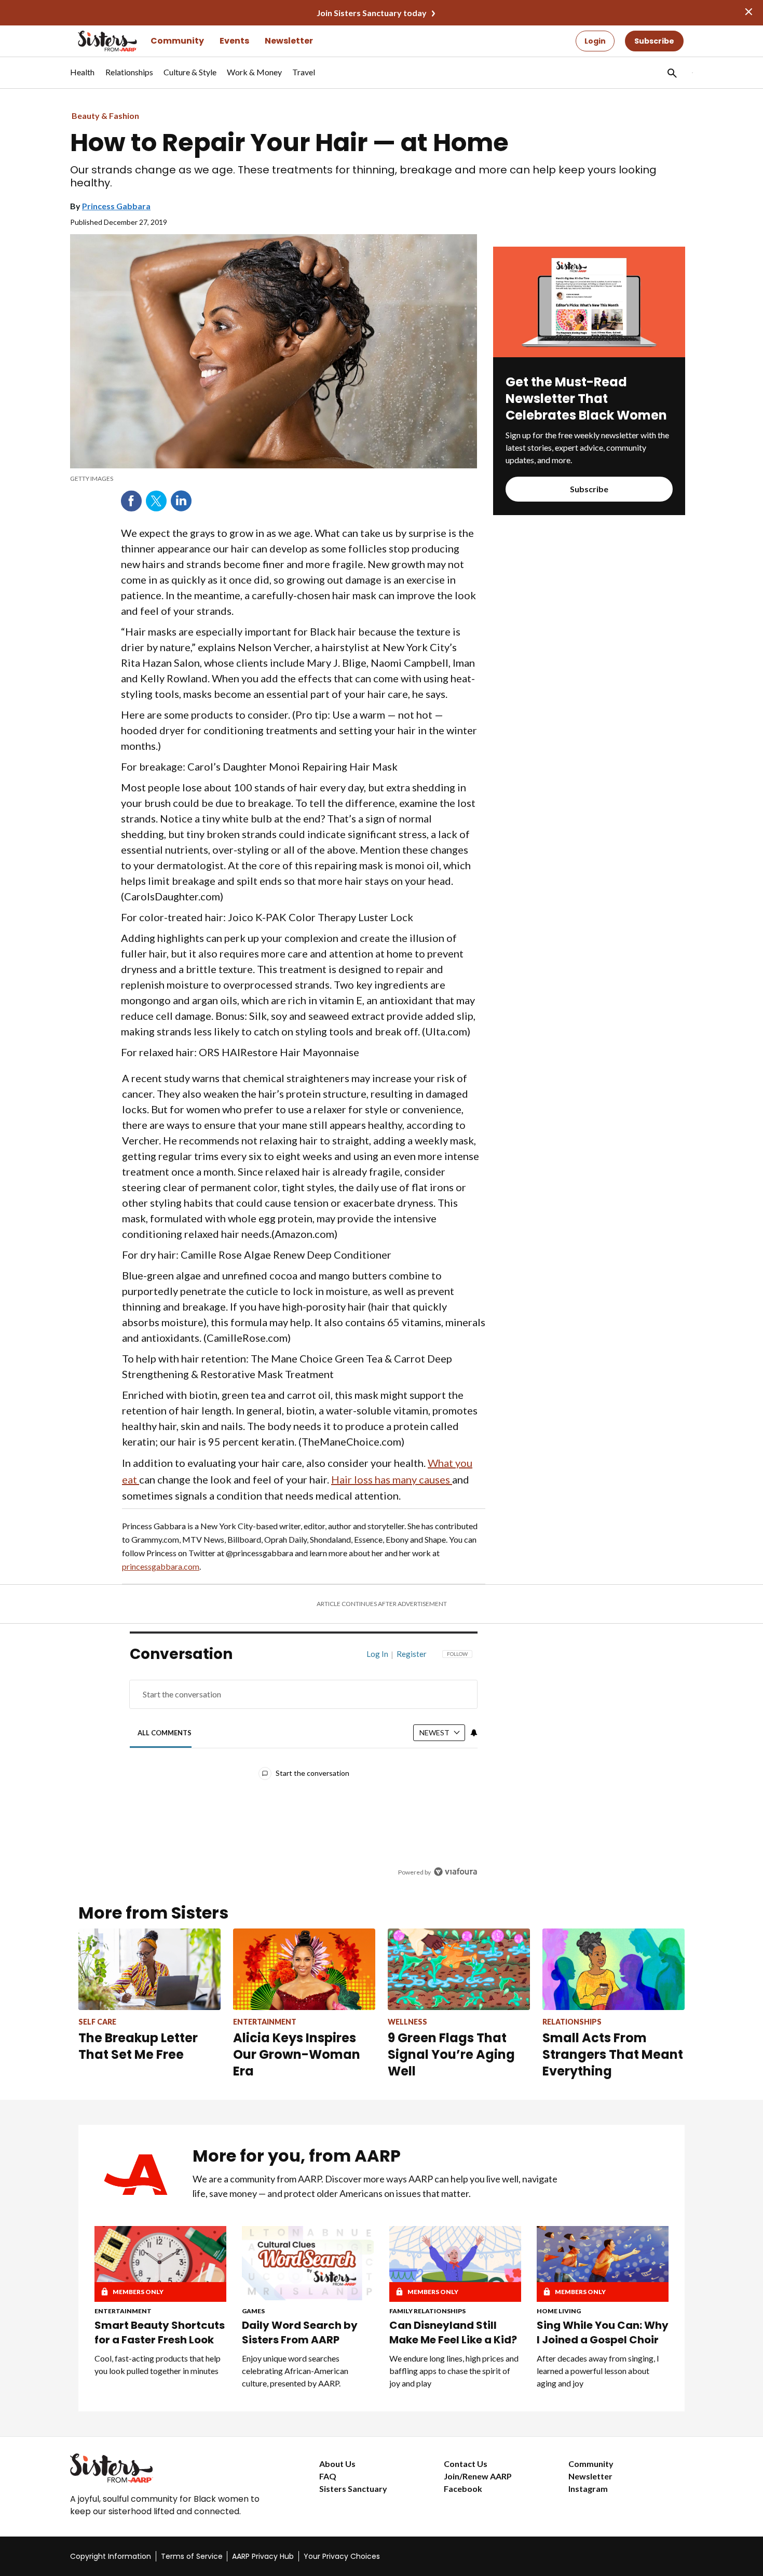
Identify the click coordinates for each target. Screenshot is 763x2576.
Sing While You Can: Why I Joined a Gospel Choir (603, 2332)
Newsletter (289, 41)
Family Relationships (427, 2311)
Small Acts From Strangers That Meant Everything (613, 2054)
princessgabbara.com (161, 1566)
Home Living (559, 2311)
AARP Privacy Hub (263, 2556)
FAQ (328, 2476)
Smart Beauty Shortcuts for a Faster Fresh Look (160, 2332)
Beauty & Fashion (105, 116)
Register (412, 1654)
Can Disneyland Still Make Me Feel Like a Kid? (453, 2332)
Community (177, 41)
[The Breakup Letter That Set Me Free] (149, 1969)
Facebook (131, 501)
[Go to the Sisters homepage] (96, 41)
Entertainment (123, 2311)
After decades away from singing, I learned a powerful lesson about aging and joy (598, 2371)
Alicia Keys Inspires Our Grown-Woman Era (297, 2054)
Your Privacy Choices (342, 2556)
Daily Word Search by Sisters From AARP (300, 2332)
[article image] (589, 354)
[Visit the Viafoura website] (455, 1872)
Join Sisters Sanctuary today (372, 13)
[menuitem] (83, 77)
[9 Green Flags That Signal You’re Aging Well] (459, 1969)
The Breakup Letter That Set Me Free (138, 2046)
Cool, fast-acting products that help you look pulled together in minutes (158, 2364)
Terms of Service (192, 2556)
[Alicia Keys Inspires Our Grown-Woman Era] (304, 1969)
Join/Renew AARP (478, 2476)
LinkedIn (181, 501)
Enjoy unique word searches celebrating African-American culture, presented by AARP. (295, 2371)
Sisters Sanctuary (353, 2489)
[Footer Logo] (174, 2468)
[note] (274, 479)
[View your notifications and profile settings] (474, 1733)
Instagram (588, 2489)
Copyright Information (111, 2556)
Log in (377, 1654)
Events (234, 41)
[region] (304, 1766)
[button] (671, 73)
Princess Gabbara (116, 206)
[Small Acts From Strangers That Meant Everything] (614, 1969)
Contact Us (466, 2464)
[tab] (165, 1733)
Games (253, 2311)
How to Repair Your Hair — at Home (289, 143)
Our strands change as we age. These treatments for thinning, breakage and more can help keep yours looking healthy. (363, 177)
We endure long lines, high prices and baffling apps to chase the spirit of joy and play (454, 2371)
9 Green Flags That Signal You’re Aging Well (451, 2054)
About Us (337, 2464)
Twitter (156, 501)
